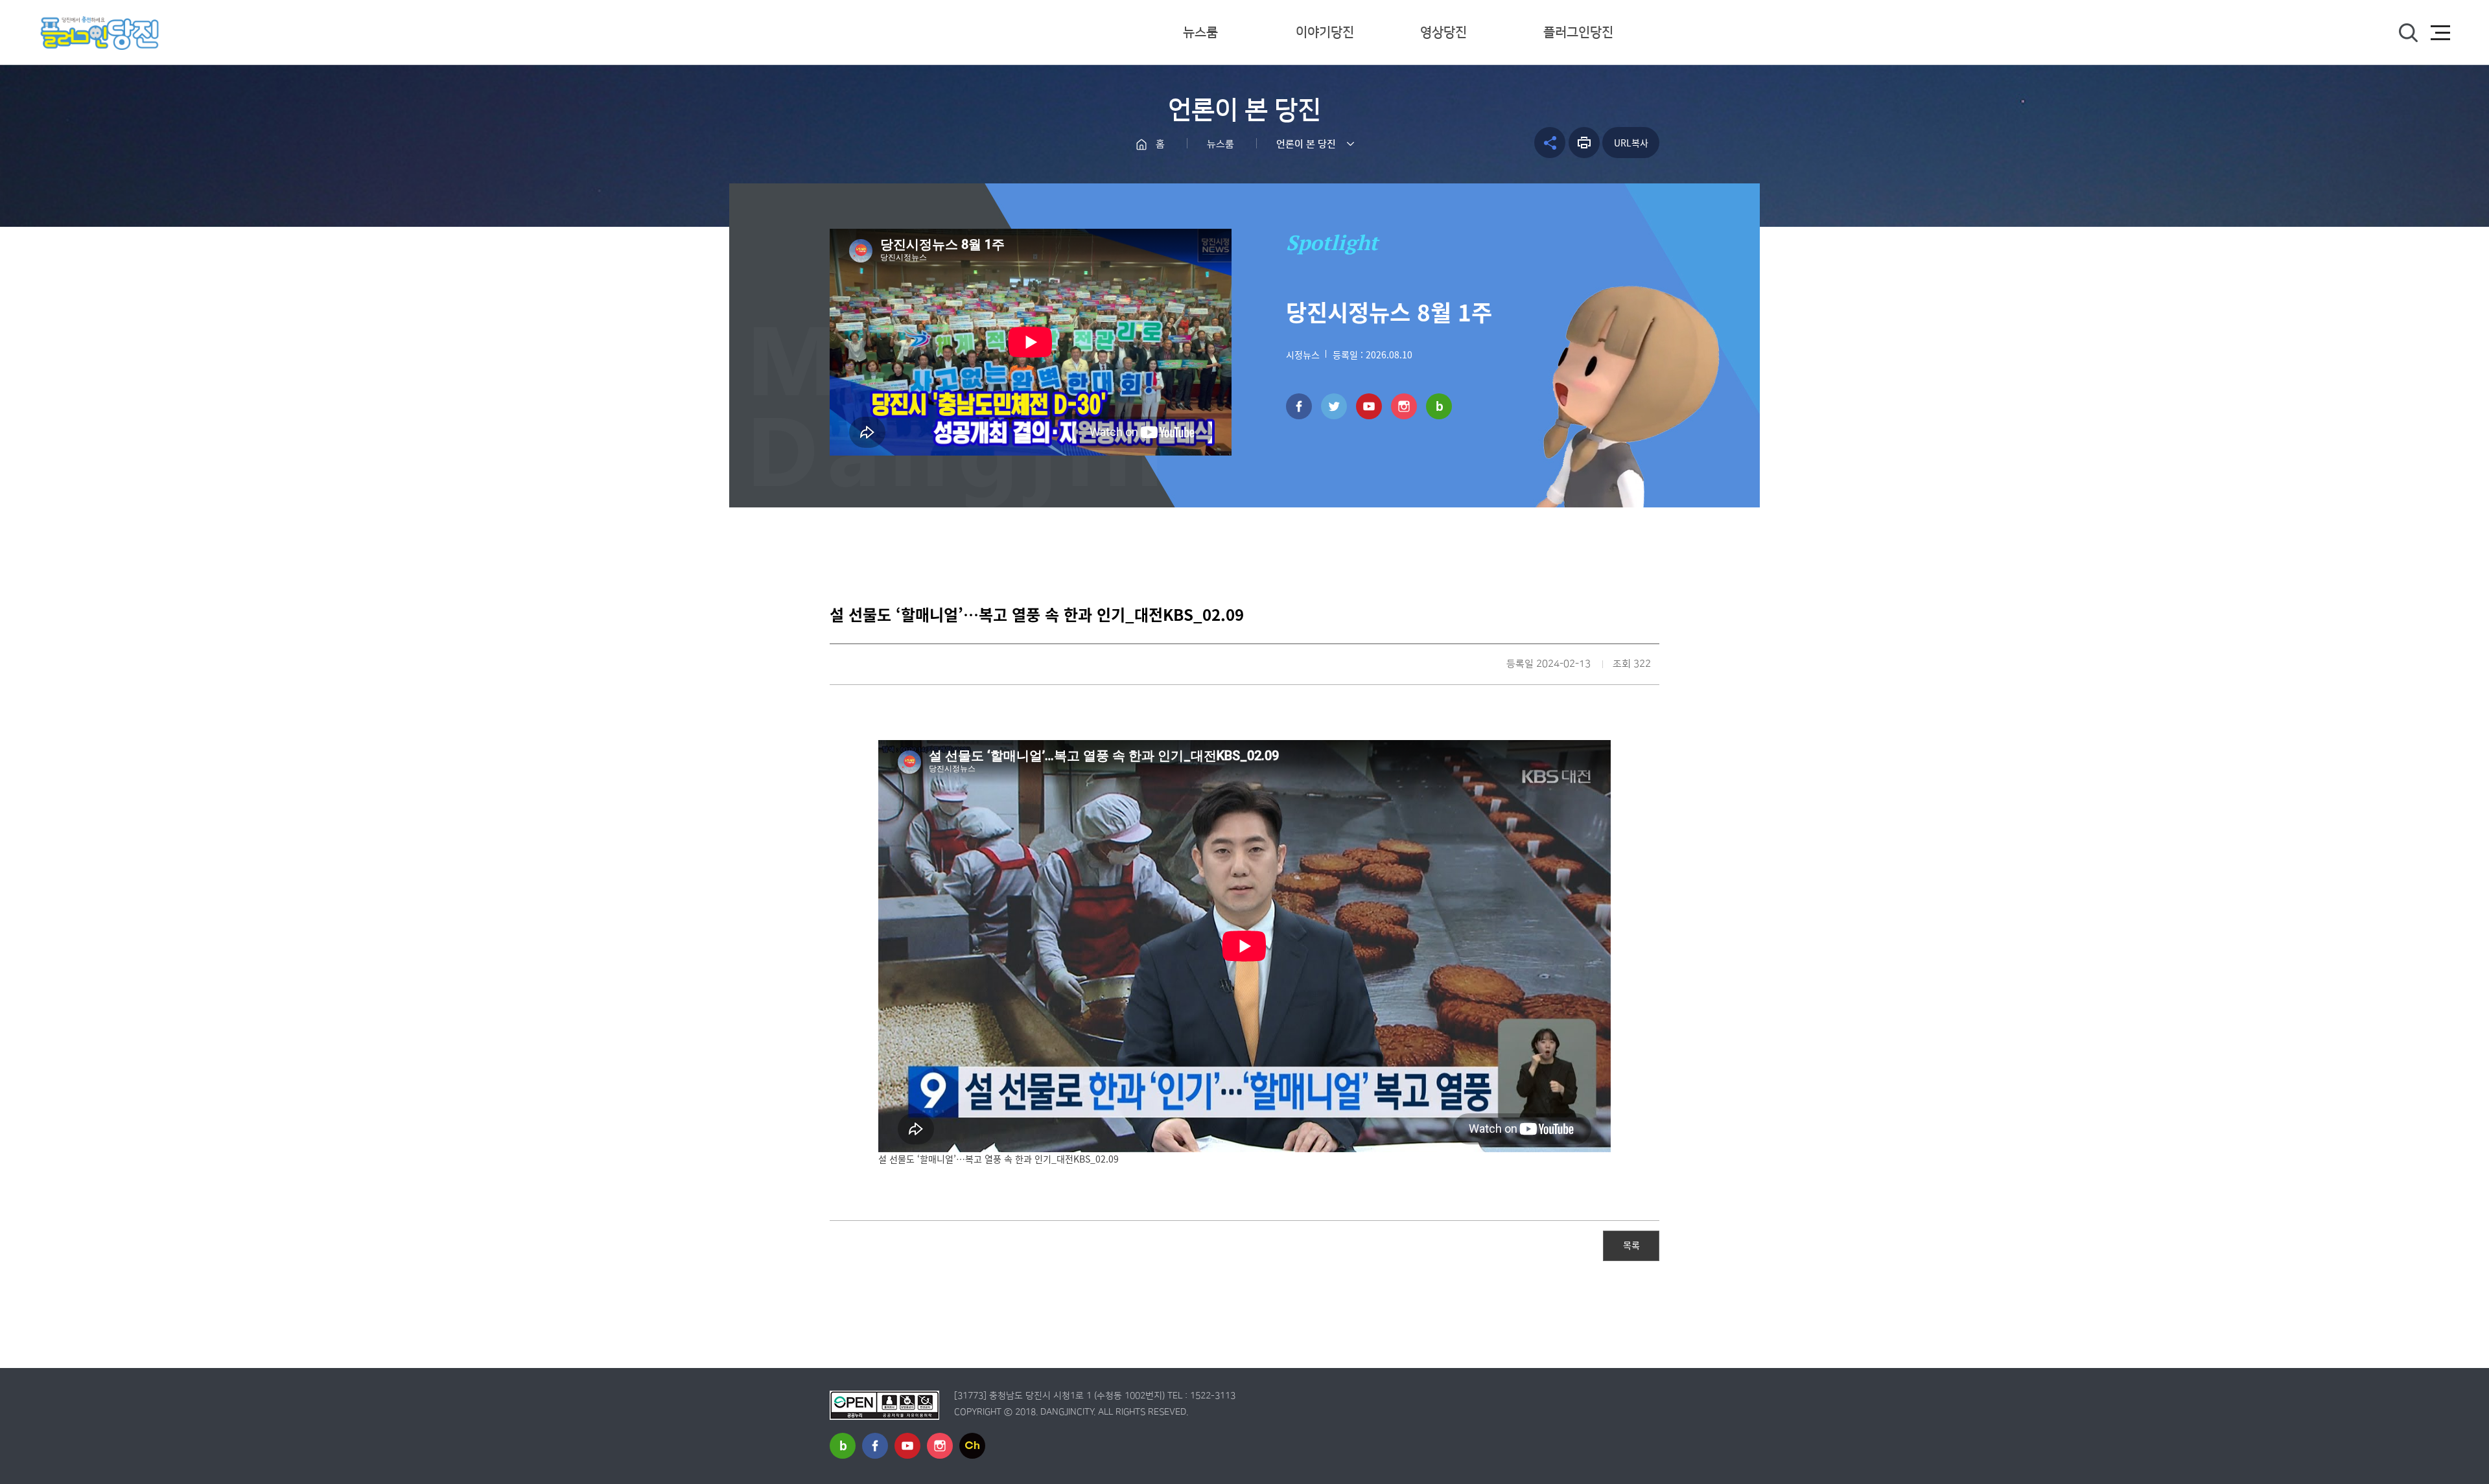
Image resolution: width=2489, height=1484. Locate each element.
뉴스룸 (1200, 32)
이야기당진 (1325, 32)
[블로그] (1439, 406)
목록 (1631, 1245)
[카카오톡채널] (972, 1446)
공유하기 (1550, 143)
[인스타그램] (1404, 406)
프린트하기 (1584, 143)
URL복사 (1631, 143)
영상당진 (1443, 32)
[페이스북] (1299, 406)
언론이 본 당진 (1306, 144)
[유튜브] (1369, 406)
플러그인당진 (1578, 32)
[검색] (2408, 33)
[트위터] (1334, 406)
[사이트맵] (2440, 33)
